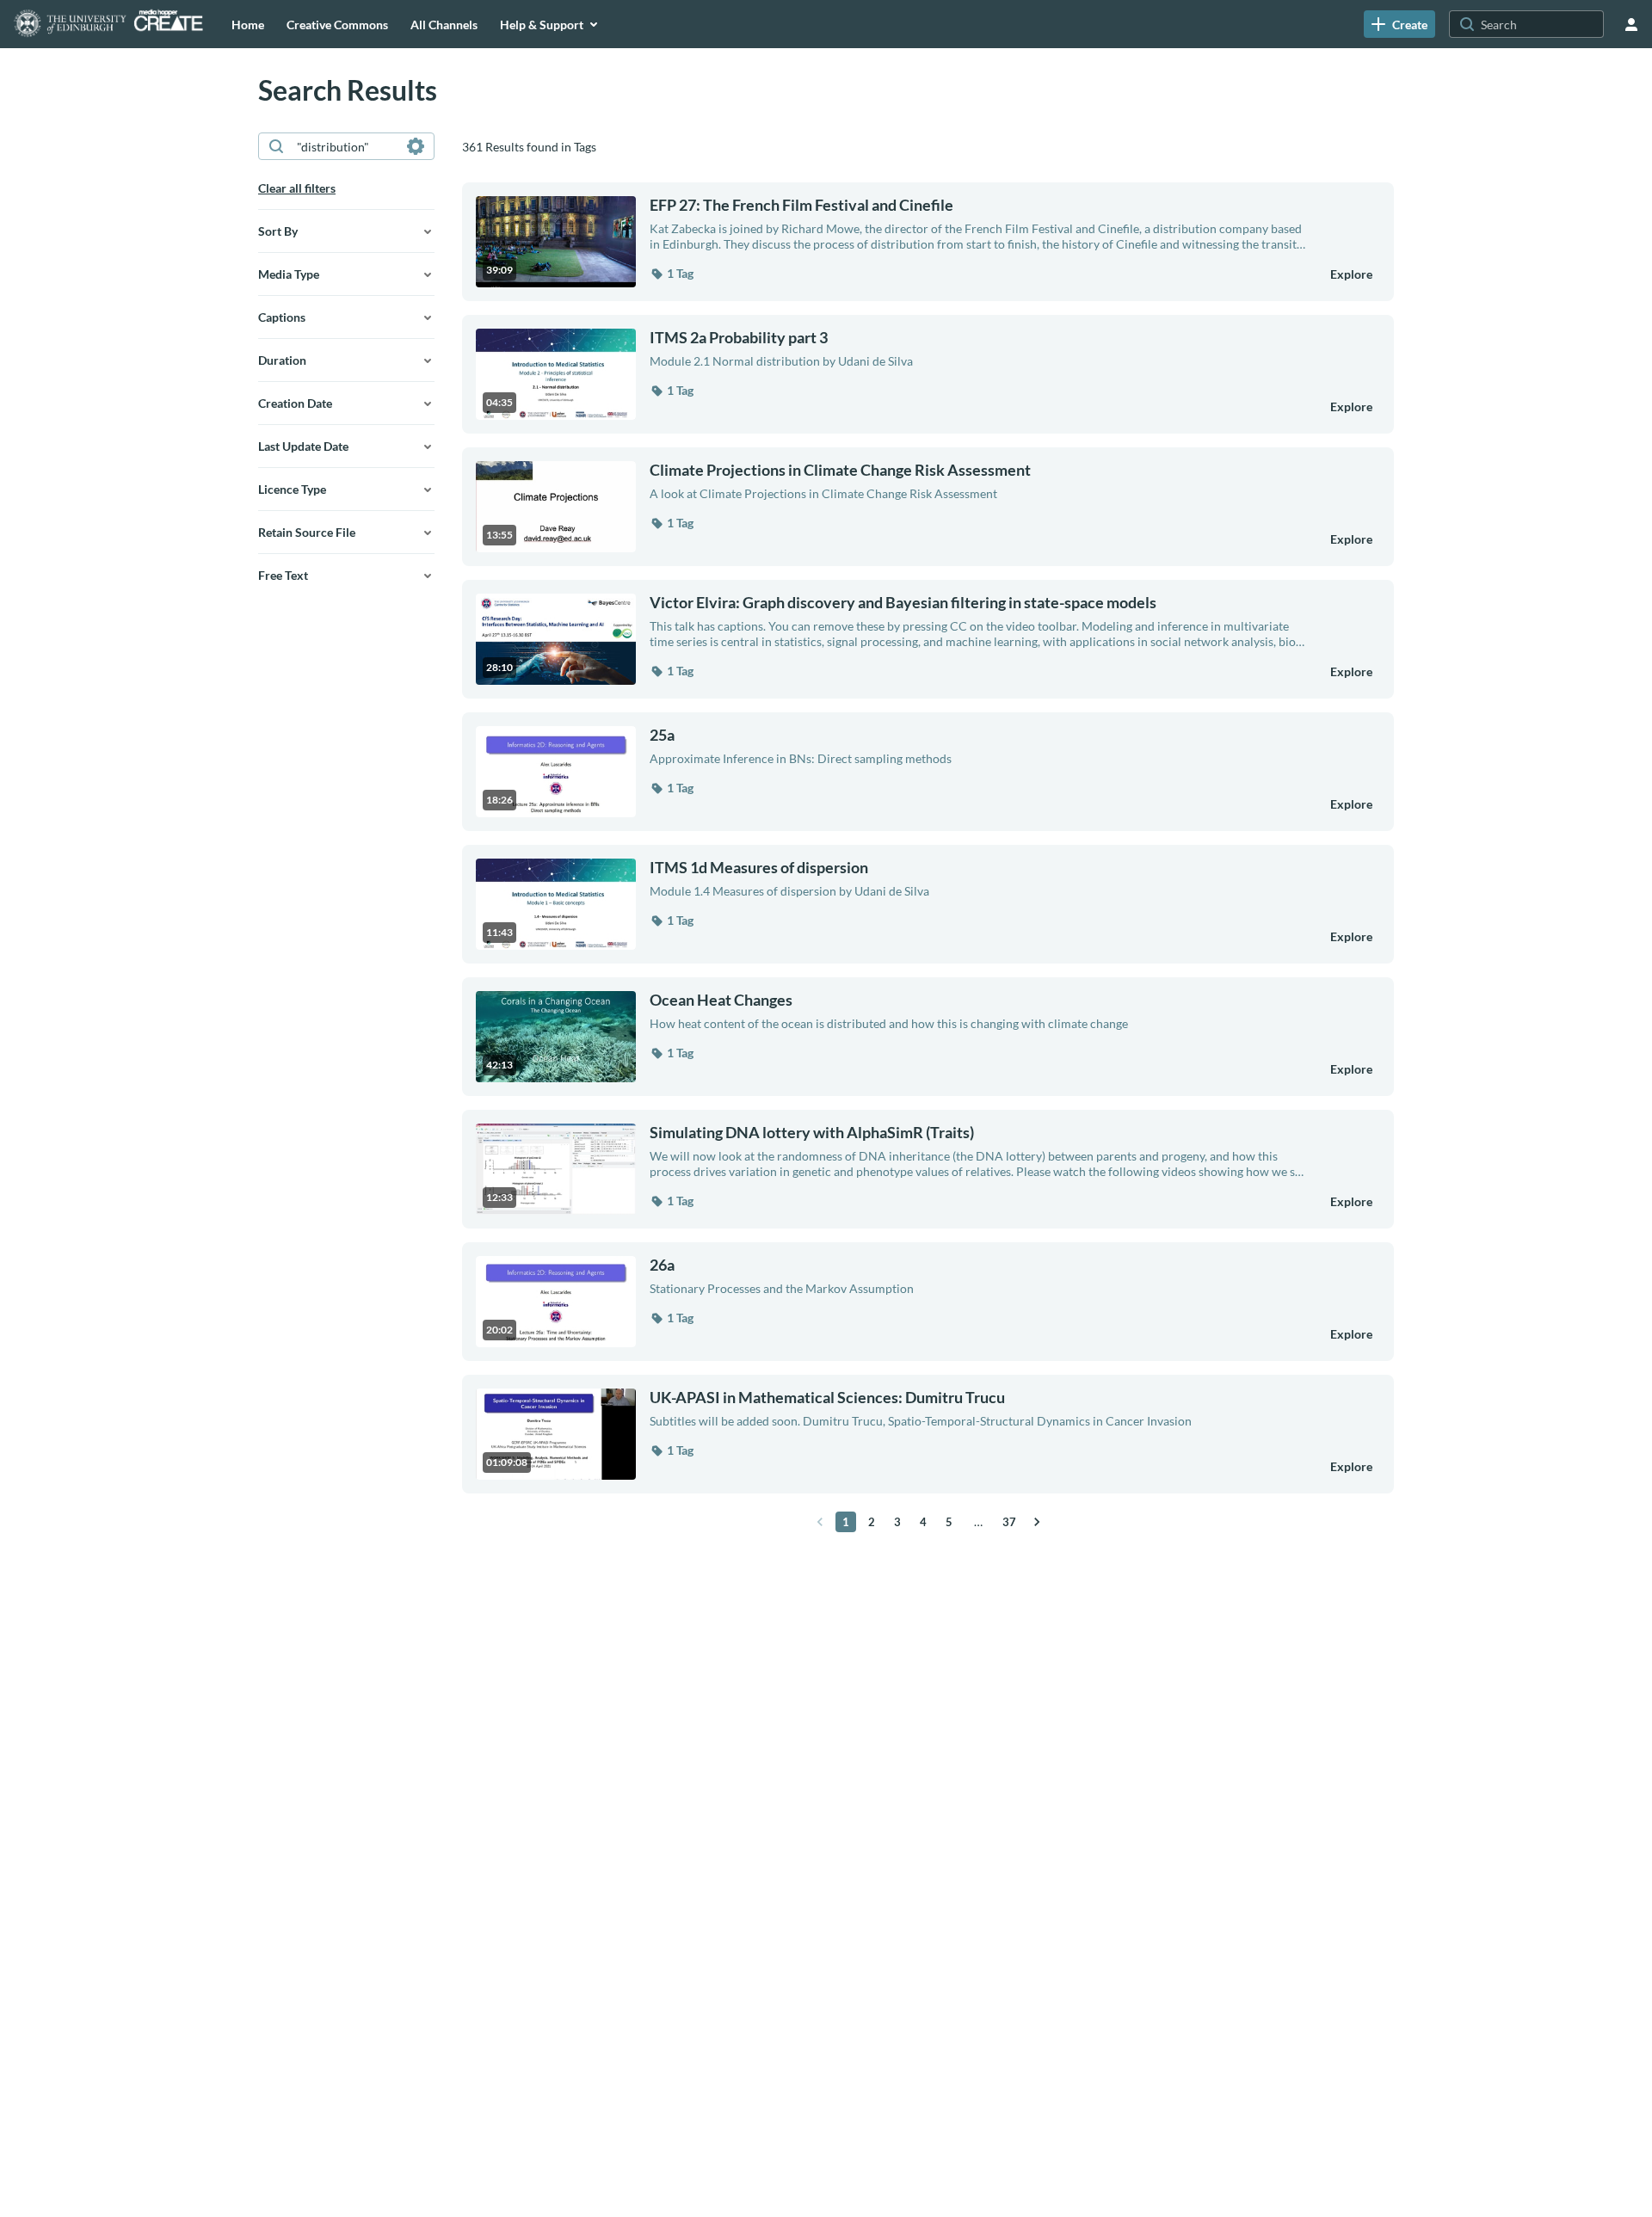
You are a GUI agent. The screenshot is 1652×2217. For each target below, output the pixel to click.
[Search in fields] (416, 146)
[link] (1399, 24)
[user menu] (1631, 24)
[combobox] (345, 146)
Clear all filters (297, 188)
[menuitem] (248, 24)
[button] (672, 274)
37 (1009, 1522)
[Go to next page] (1037, 1522)
